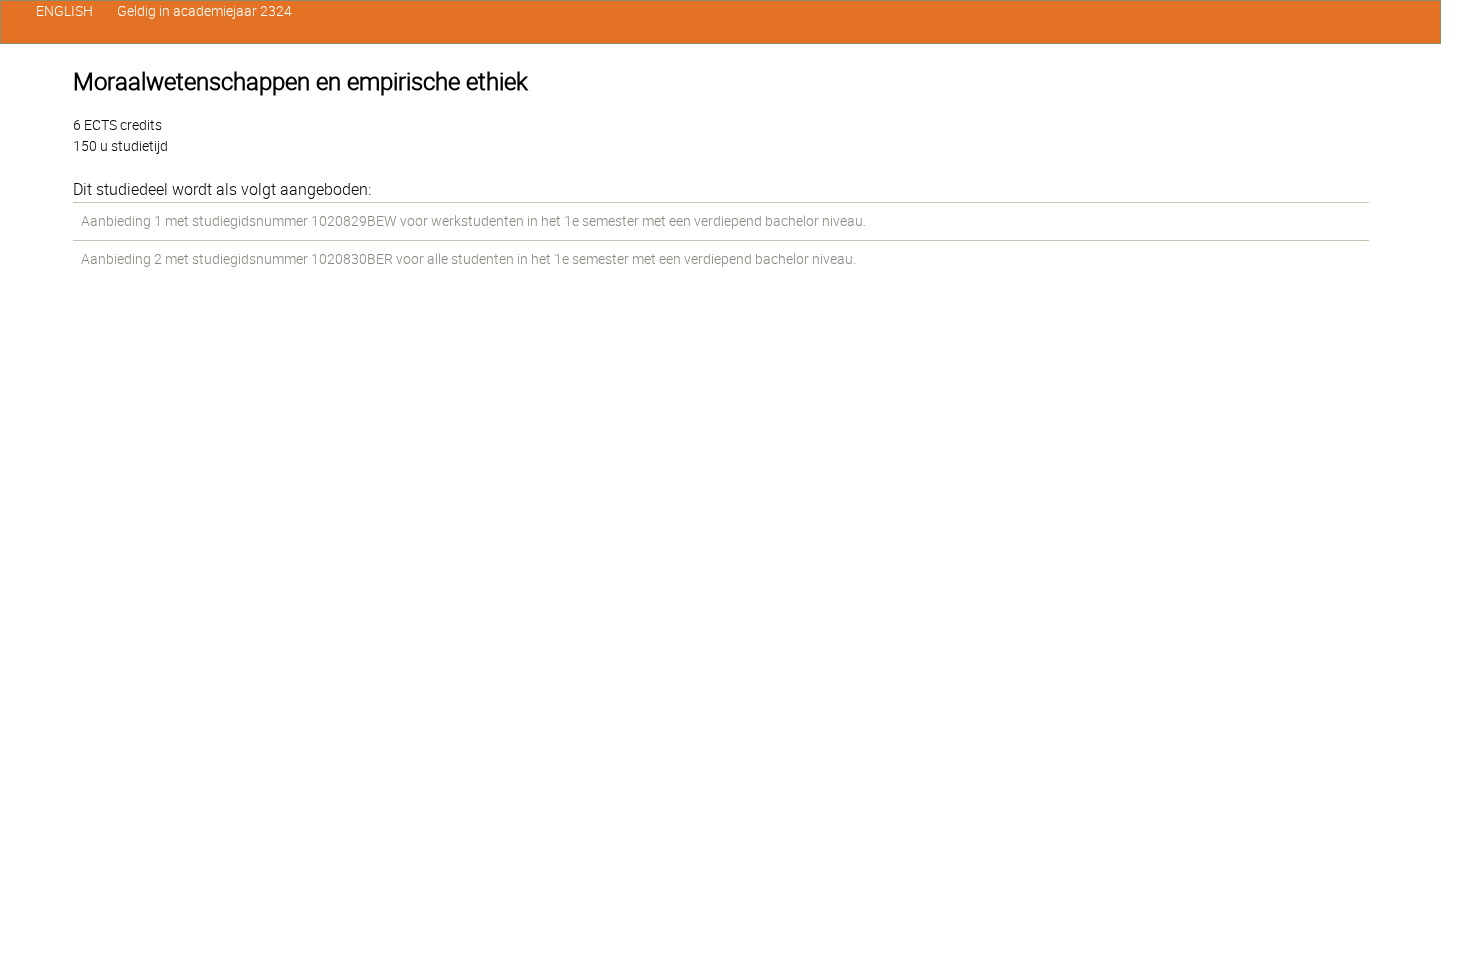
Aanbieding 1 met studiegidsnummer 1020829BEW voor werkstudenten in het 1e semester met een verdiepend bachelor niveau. (473, 221)
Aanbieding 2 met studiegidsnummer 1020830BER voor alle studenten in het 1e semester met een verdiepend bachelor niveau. (468, 259)
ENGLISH (64, 11)
